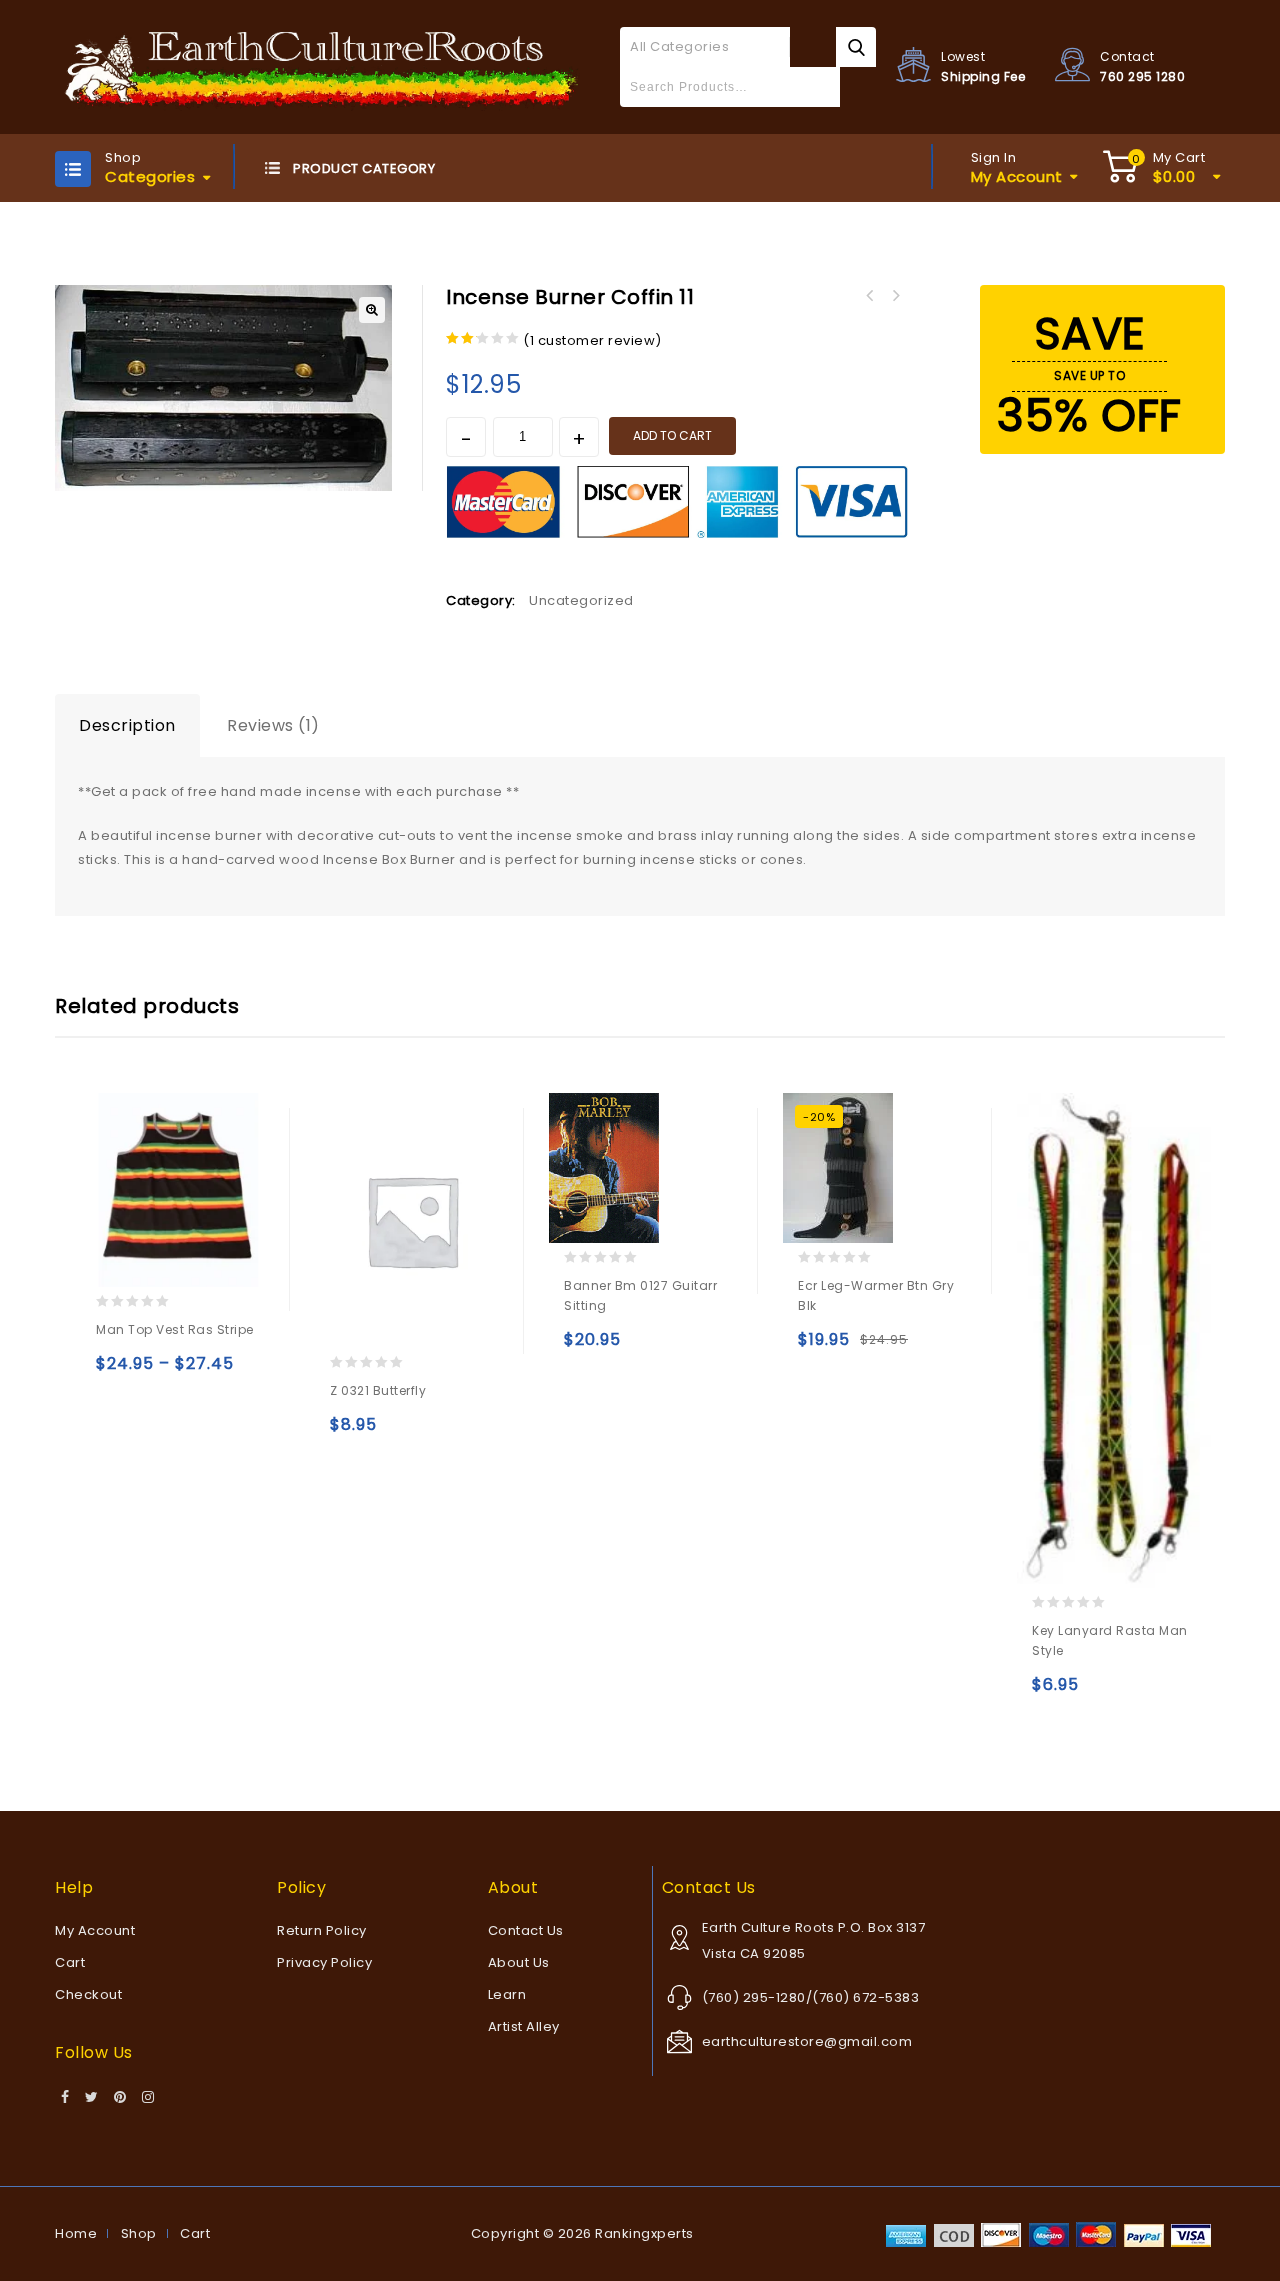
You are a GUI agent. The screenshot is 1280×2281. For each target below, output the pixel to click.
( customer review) (592, 340)
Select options (115, 1372)
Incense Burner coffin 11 (895, 296)
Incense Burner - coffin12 (869, 296)
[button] (372, 310)
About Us (519, 1962)
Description (127, 725)
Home (76, 2233)
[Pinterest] (120, 2098)
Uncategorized (581, 600)
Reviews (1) (273, 725)
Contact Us (526, 1930)
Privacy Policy (324, 1962)
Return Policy (322, 1930)
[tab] (127, 726)
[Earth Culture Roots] (322, 66)
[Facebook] (65, 2098)
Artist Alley (524, 2026)
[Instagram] (148, 2098)
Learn (507, 1994)
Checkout (88, 1994)
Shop (139, 2233)
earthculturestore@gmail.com (807, 2041)
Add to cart (672, 435)
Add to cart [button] (349, 1433)
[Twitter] (92, 2098)
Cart (70, 1962)
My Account (95, 1930)
